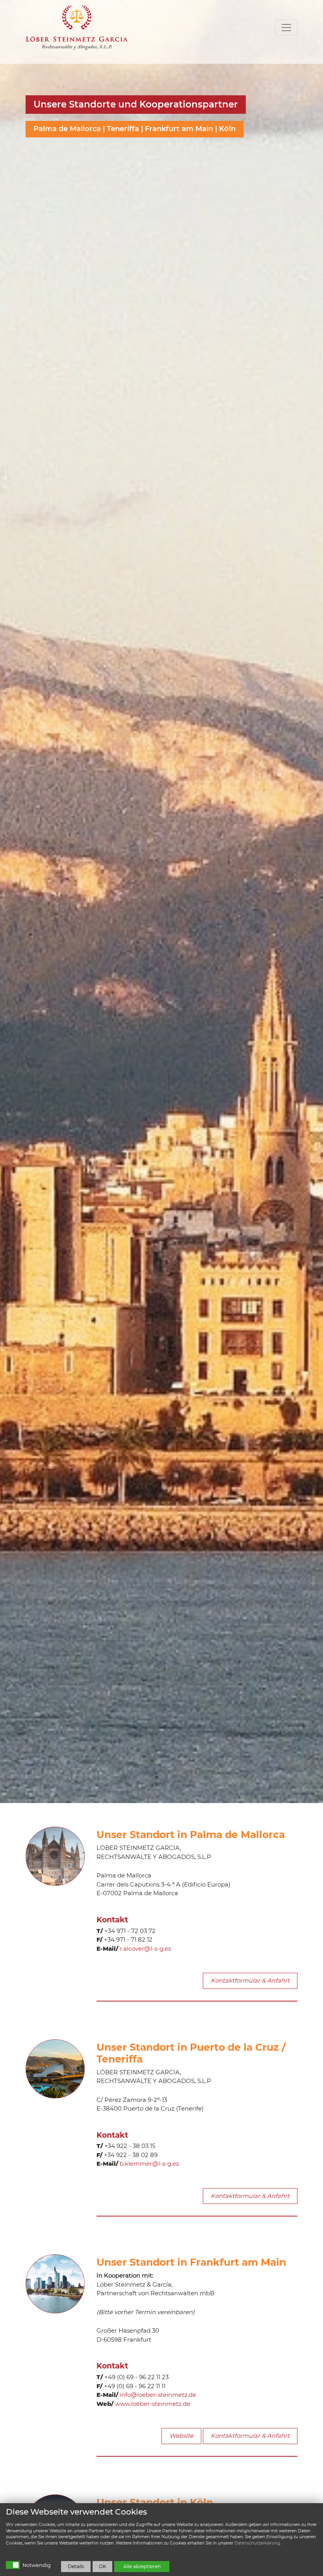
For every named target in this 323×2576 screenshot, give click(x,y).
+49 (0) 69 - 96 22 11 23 (136, 2377)
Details (76, 2566)
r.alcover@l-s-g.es (145, 1949)
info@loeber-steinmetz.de (158, 2395)
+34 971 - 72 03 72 (130, 1931)
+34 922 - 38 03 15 (130, 2146)
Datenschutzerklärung (257, 2543)
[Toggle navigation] (286, 28)
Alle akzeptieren (142, 2566)
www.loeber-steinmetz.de (153, 2404)
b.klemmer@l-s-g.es (149, 2164)
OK (103, 2566)
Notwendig (37, 2565)
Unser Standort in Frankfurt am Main (191, 2262)
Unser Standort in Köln (155, 2502)
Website (181, 2436)
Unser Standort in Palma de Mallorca (191, 1835)
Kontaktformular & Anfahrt (250, 1980)
